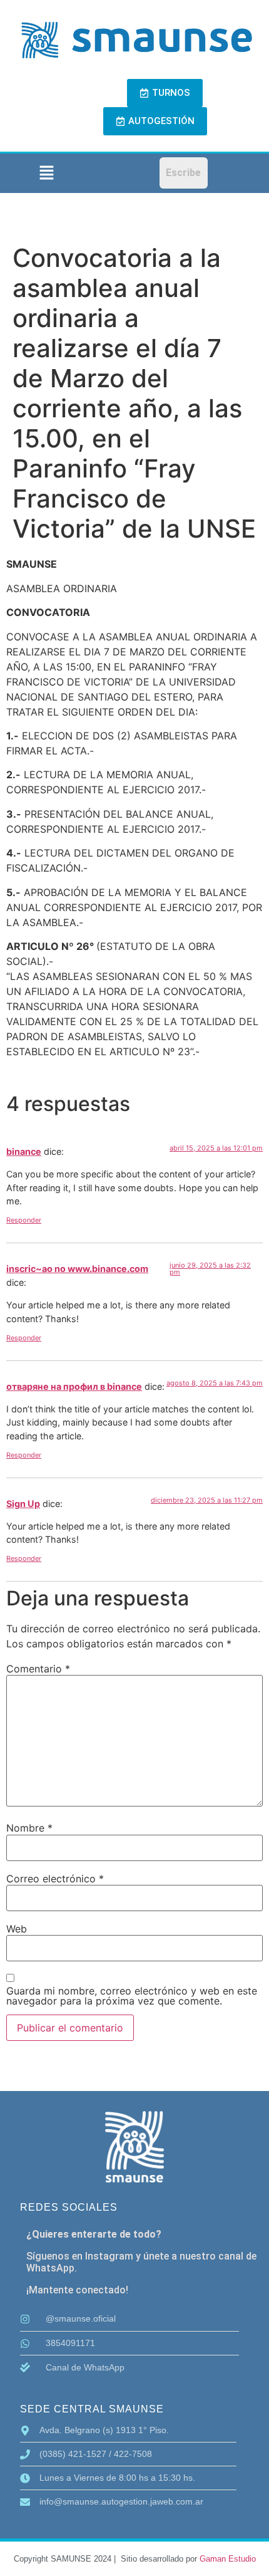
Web (17, 1929)
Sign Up (23, 1504)
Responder (24, 1220)
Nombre (29, 1828)
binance (24, 1151)
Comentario (38, 1669)
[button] (46, 173)
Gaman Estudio (228, 2559)
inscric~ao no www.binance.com (77, 1269)
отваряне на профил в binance (74, 1386)
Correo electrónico (55, 1879)
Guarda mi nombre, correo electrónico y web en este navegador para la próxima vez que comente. (132, 1996)
